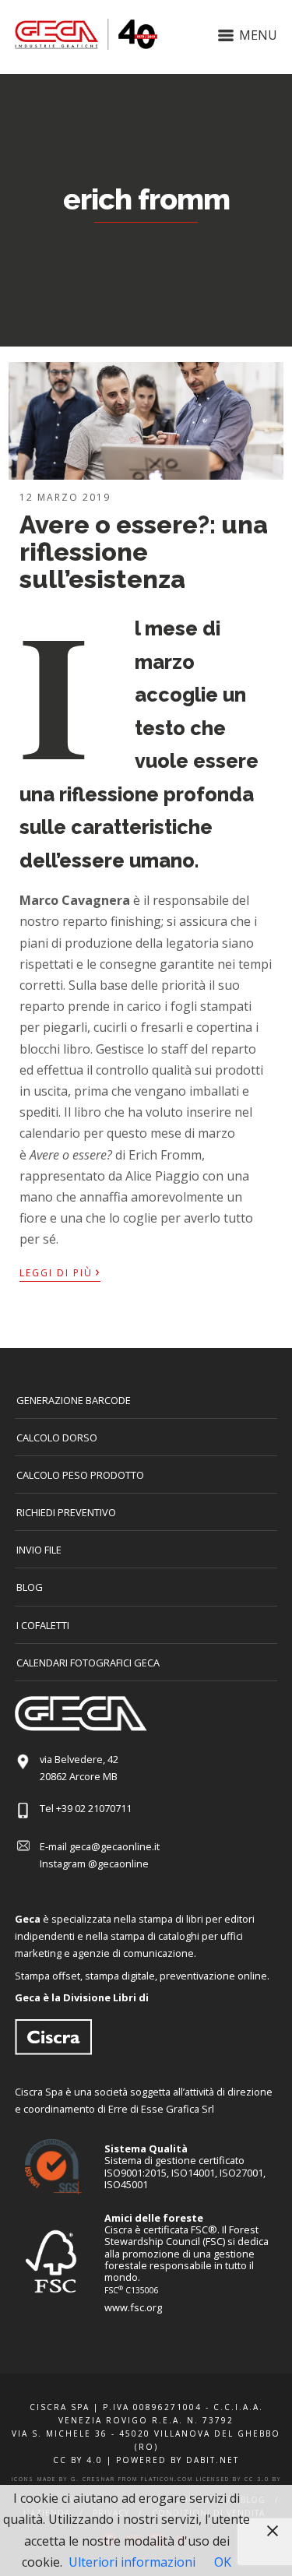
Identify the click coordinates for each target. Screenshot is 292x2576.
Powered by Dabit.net (178, 2460)
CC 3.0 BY (263, 2479)
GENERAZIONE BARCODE (74, 1400)
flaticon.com (167, 2479)
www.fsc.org (133, 2307)
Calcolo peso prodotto (80, 1475)
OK (223, 2562)
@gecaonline (118, 1863)
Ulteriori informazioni (132, 2562)
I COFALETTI (43, 1625)
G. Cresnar (93, 2479)
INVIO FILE (39, 1550)
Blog (30, 1587)
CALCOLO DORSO (57, 1438)
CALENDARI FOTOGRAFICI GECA (88, 1663)
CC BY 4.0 (78, 2460)
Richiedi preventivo (66, 1512)
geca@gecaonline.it (114, 1846)
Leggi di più (60, 1272)
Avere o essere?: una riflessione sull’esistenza (144, 552)
